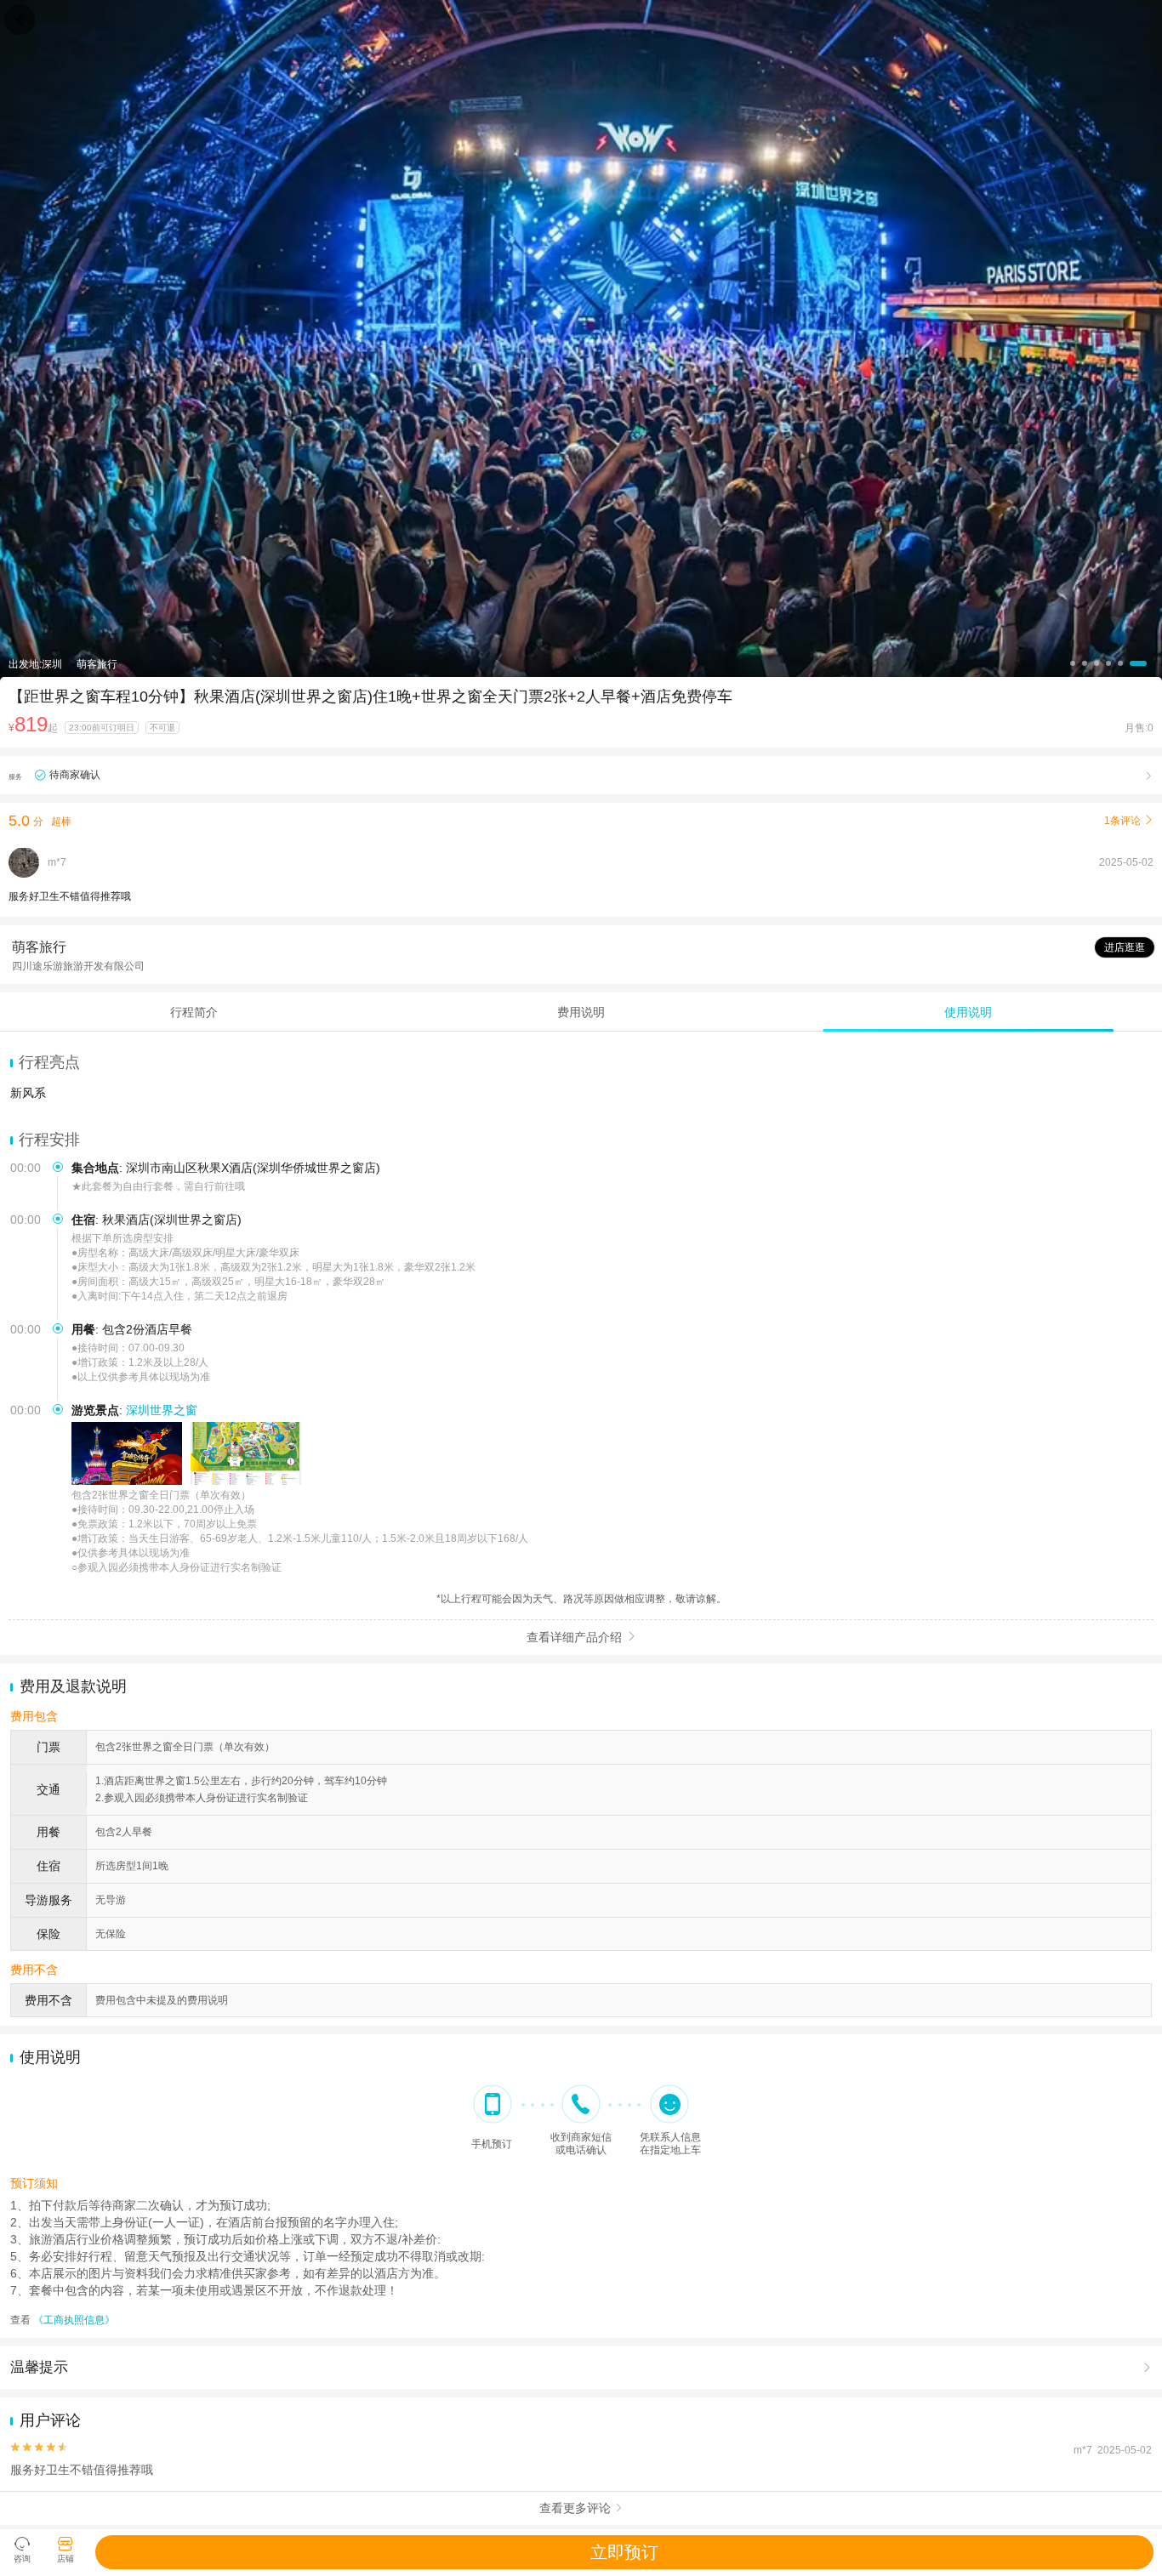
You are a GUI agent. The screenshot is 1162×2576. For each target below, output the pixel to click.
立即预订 (624, 2552)
